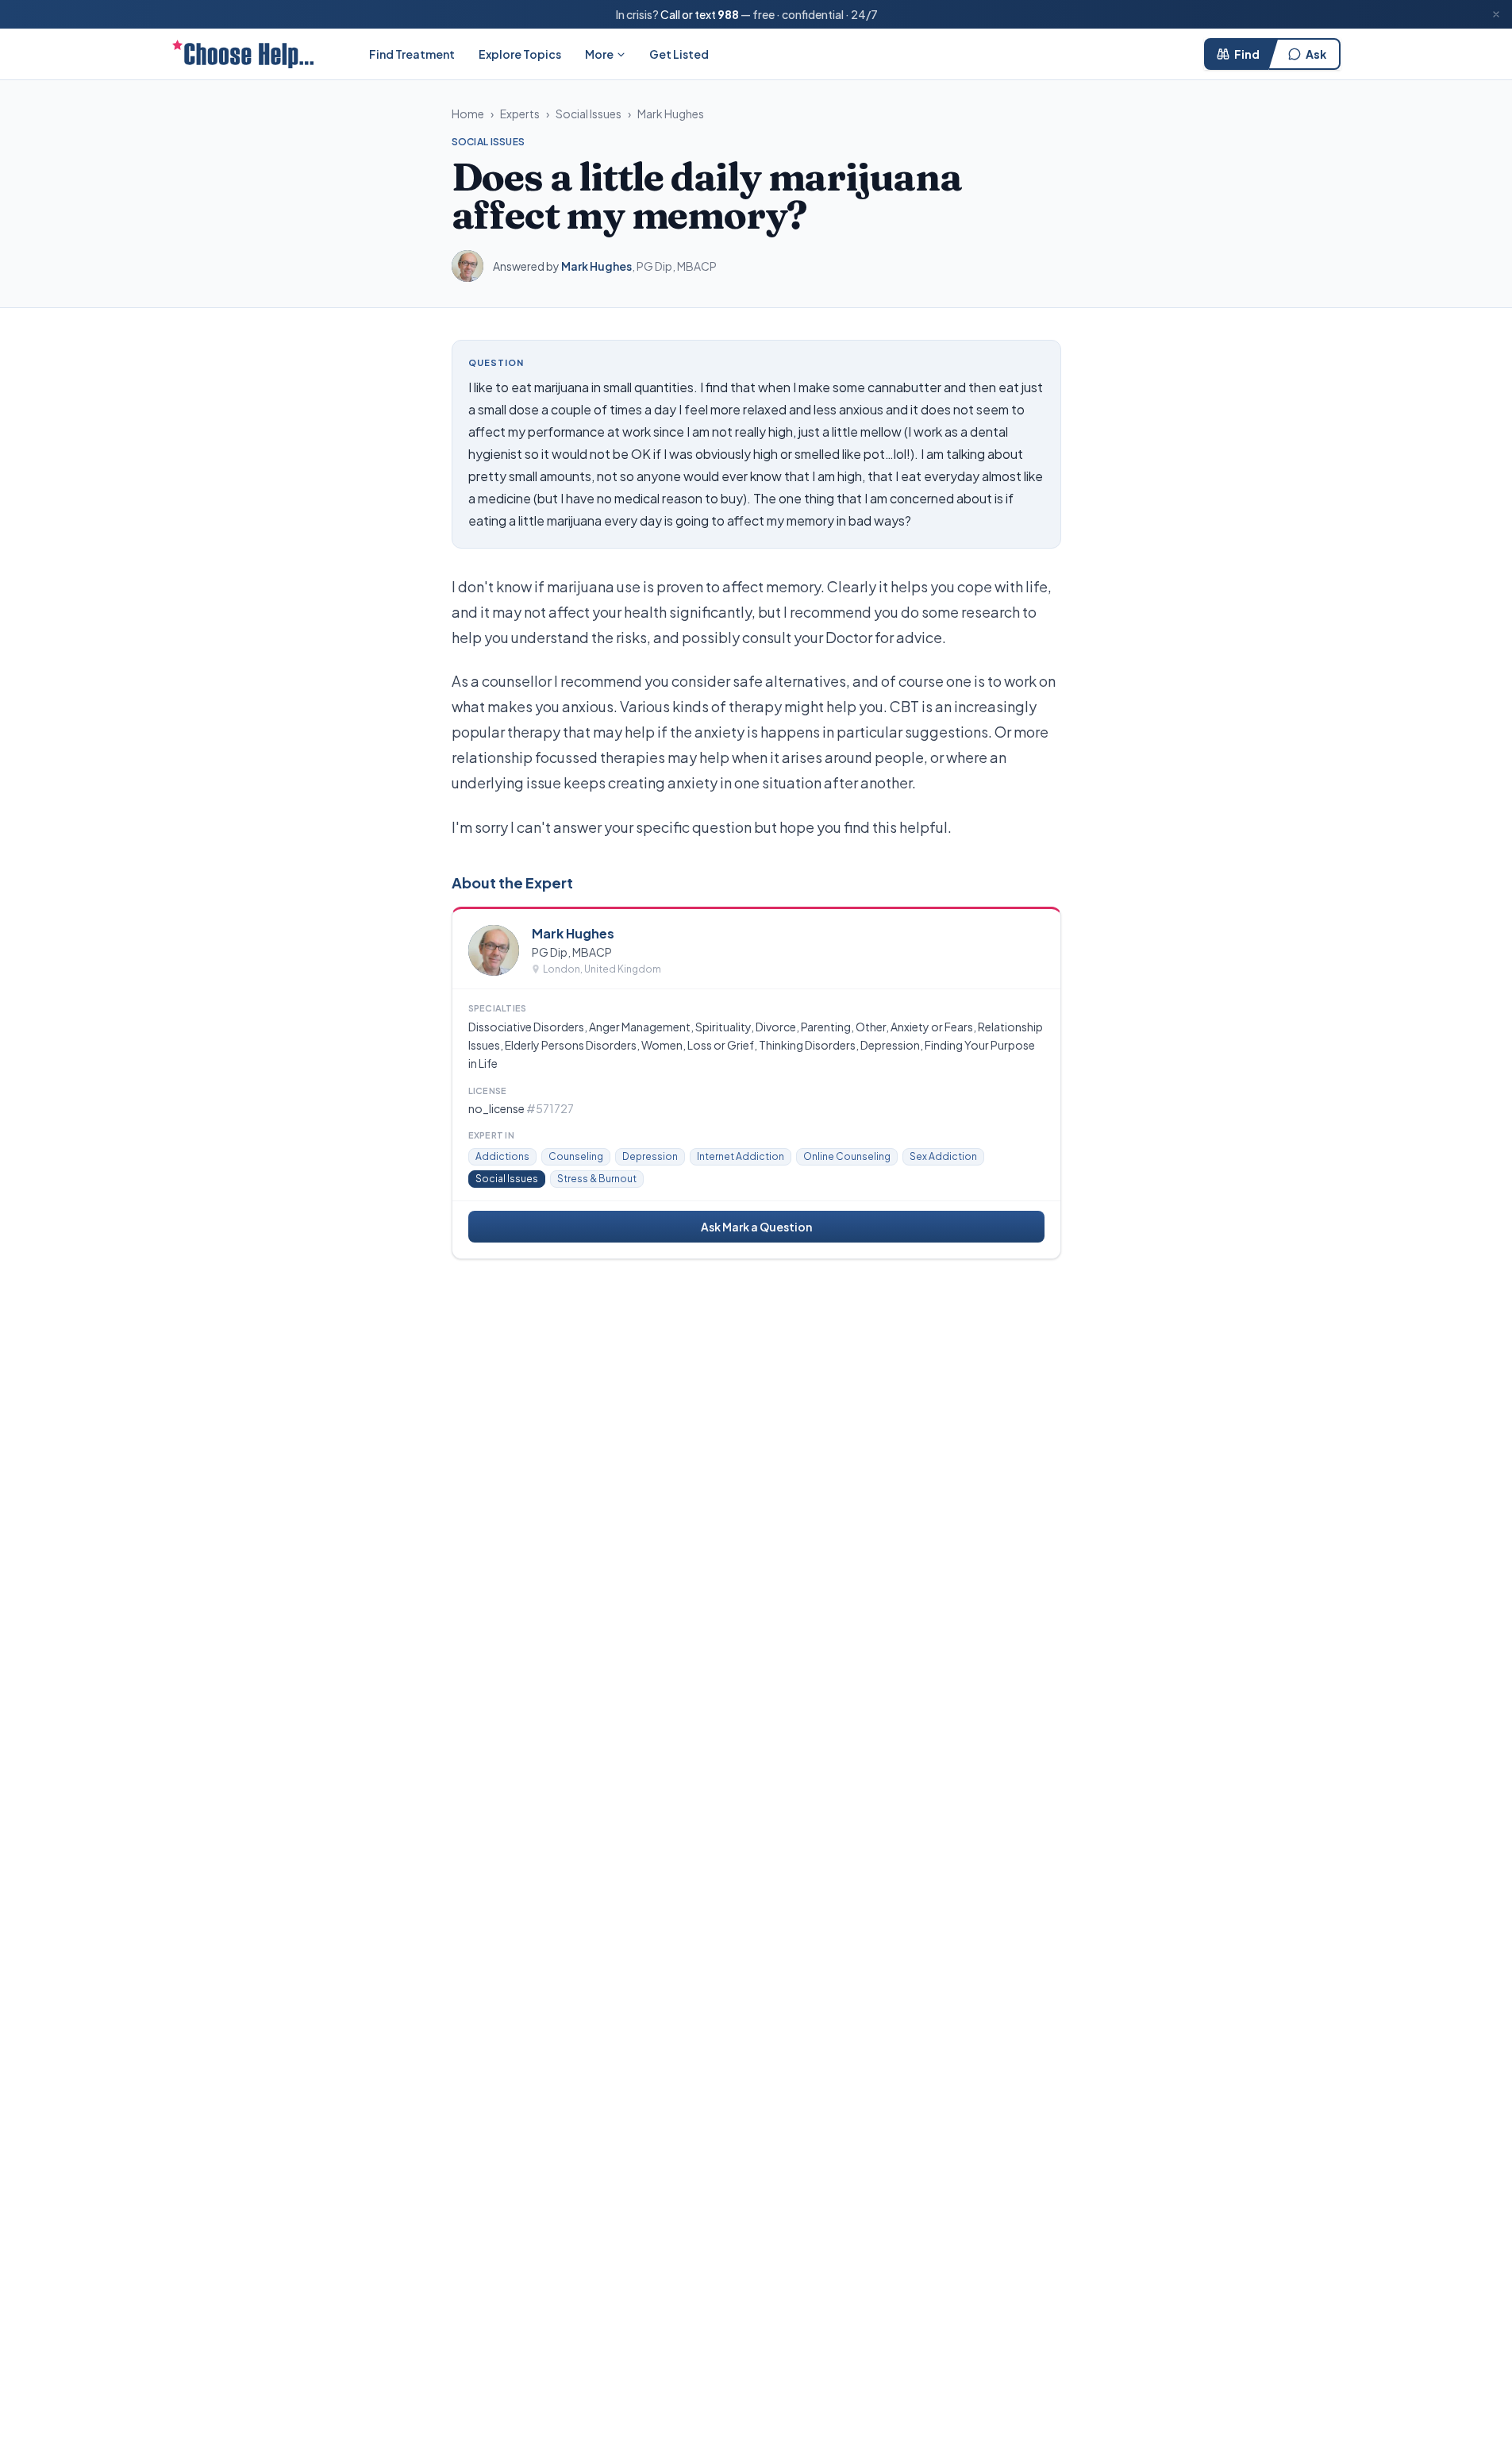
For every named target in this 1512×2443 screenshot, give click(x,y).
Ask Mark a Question (756, 1227)
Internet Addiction (741, 1156)
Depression (650, 1156)
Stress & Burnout (597, 1179)
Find (1247, 54)
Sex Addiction (943, 1156)
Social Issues (589, 114)
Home (468, 114)
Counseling (576, 1156)
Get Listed (679, 54)
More (599, 54)
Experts (520, 114)
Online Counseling (847, 1156)
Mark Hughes (671, 114)
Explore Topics (520, 54)
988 (728, 14)
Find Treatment (412, 54)
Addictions (502, 1156)
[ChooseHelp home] (243, 54)
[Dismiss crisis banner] (1496, 14)
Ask (1316, 54)
